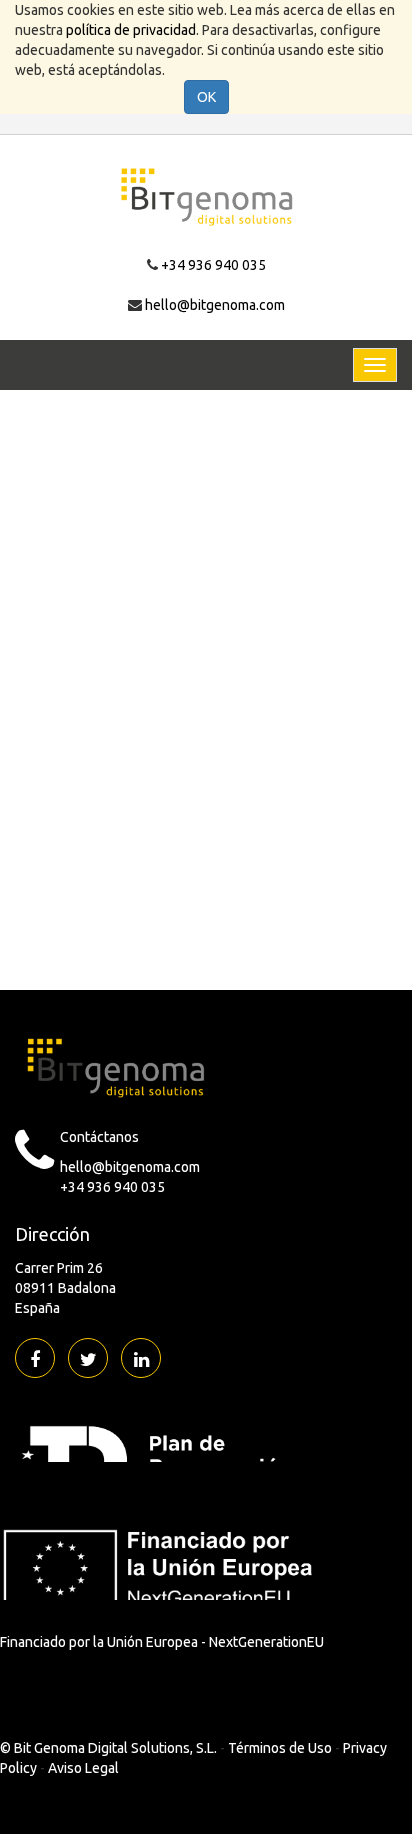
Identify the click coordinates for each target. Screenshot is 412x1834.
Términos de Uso (280, 1748)
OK (206, 97)
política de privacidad (131, 30)
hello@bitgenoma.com (215, 305)
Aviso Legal (83, 1768)
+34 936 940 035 (213, 265)
